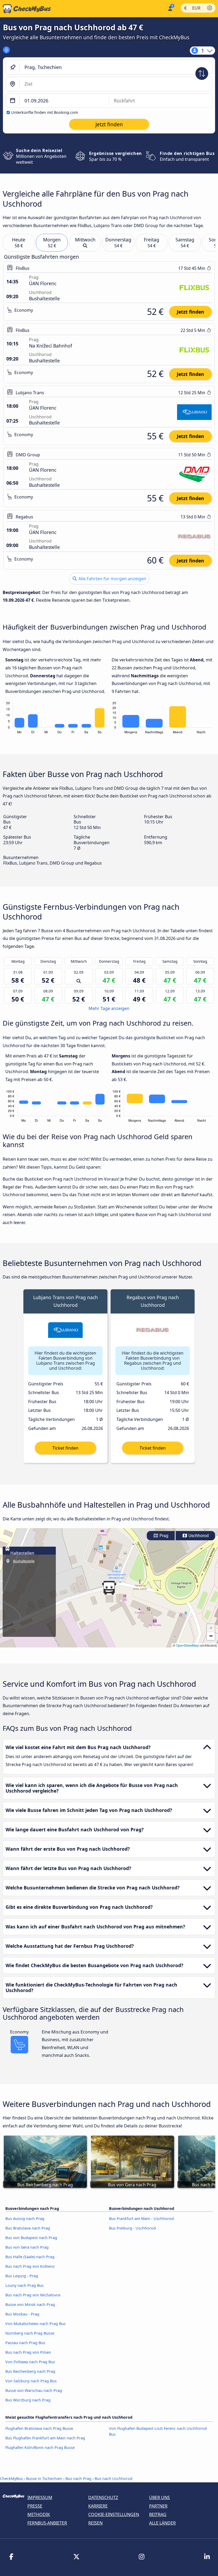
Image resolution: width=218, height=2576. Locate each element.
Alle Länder (162, 2523)
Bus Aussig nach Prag (25, 2219)
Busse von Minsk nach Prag (30, 2304)
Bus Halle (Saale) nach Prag (30, 2257)
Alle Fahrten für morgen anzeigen (112, 579)
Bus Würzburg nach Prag (28, 2400)
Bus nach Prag (78, 2479)
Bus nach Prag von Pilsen (28, 2352)
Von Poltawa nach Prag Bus (30, 2362)
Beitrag (158, 2514)
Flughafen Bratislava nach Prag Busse (39, 2428)
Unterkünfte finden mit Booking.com (45, 112)
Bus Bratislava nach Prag (28, 2228)
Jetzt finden (190, 312)
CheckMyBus (11, 2479)
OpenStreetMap (187, 1645)
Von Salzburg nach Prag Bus (31, 2381)
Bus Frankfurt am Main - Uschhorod (141, 2219)
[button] (109, 1588)
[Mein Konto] (170, 8)
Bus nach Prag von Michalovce (33, 2295)
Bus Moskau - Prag (22, 2314)
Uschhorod (198, 1536)
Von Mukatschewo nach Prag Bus (35, 2324)
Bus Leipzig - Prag (22, 2276)
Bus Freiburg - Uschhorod (132, 2228)
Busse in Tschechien (44, 2479)
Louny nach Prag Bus (24, 2285)
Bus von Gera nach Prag (27, 2247)
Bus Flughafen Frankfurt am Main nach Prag (45, 2438)
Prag (163, 1536)
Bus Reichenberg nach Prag (30, 2371)
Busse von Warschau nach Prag (34, 2390)
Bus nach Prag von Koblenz (30, 2266)
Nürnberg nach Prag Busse (30, 2333)
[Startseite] (26, 9)
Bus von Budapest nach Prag (31, 2238)
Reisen (95, 2523)
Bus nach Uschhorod (114, 2479)
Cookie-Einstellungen (114, 2514)
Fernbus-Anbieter (47, 2523)
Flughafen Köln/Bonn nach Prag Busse (40, 2447)
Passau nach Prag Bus (25, 2343)
